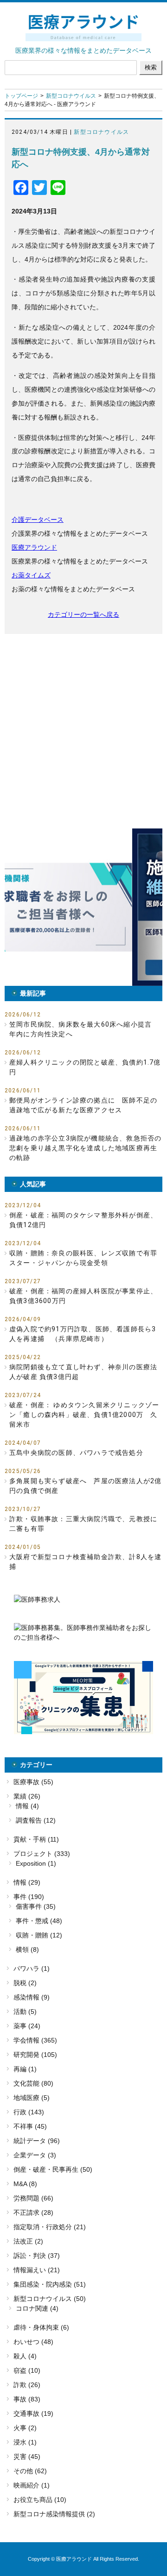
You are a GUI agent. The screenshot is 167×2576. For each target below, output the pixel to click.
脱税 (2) (25, 1983)
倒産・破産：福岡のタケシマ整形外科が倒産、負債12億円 (83, 1220)
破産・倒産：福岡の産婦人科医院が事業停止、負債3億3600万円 (83, 1296)
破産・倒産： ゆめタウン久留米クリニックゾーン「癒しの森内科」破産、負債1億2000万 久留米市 (84, 1415)
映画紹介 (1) (32, 2485)
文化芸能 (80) (33, 2083)
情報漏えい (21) (37, 2270)
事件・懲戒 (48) (39, 1921)
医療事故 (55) (33, 1782)
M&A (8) (25, 2184)
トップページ (21, 96)
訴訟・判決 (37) (37, 2256)
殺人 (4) (25, 2356)
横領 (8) (27, 1949)
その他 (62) (30, 2471)
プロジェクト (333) (42, 1854)
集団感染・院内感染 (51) (50, 2284)
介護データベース (38, 520)
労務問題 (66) (33, 2198)
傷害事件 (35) (36, 1906)
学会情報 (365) (35, 2040)
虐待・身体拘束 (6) (41, 2327)
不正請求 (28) (33, 2212)
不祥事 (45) (30, 2126)
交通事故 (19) (33, 2413)
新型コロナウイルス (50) (50, 2299)
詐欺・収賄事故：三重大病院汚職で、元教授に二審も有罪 (83, 1524)
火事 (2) (25, 2428)
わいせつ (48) (33, 2342)
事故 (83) (27, 2399)
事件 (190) (29, 1897)
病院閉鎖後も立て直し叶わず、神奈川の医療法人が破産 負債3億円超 (83, 1372)
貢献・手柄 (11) (36, 1839)
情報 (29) (27, 1882)
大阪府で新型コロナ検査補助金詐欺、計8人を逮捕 (85, 1562)
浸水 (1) (25, 2442)
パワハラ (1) (32, 1968)
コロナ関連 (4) (37, 2308)
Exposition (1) (36, 1863)
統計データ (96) (37, 2141)
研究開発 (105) (35, 2055)
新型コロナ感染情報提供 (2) (54, 2514)
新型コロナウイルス (71, 96)
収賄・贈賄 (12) (39, 1935)
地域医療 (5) (32, 2098)
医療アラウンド (34, 547)
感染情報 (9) (32, 1997)
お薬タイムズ (31, 575)
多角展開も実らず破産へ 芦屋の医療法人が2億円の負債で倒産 (85, 1486)
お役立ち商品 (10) (40, 2500)
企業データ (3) (35, 2155)
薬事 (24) (27, 2026)
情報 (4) (27, 1806)
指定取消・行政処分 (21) (50, 2227)
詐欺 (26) (27, 2385)
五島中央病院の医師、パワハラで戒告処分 (76, 1453)
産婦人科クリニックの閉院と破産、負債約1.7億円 (85, 1067)
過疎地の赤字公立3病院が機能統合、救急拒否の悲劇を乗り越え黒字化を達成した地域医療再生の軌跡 (85, 1148)
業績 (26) (27, 1796)
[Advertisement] (83, 731)
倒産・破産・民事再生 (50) (53, 2169)
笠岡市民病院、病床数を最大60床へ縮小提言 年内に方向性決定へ (84, 1029)
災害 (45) (27, 2457)
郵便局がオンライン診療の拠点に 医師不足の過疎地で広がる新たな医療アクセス (83, 1105)
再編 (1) (25, 2069)
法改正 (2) (28, 2241)
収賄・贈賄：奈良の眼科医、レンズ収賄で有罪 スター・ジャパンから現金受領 (86, 1258)
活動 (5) (25, 2012)
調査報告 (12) (36, 1820)
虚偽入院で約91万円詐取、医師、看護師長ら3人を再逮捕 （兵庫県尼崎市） (83, 1334)
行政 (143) (29, 2112)
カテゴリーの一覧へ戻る (83, 614)
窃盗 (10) (27, 2370)
